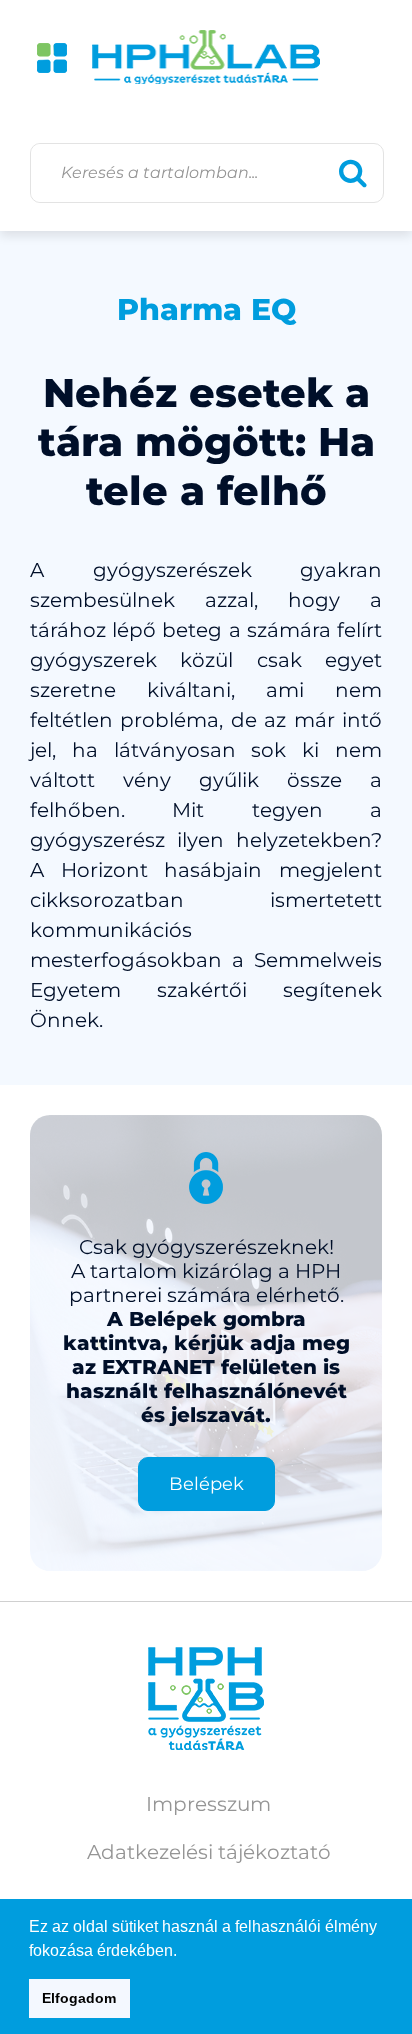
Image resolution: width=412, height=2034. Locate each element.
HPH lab (206, 57)
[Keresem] (353, 172)
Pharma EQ (206, 309)
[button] (184, 1952)
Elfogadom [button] (79, 1998)
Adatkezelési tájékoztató (209, 1852)
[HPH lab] (205, 1698)
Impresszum (208, 1804)
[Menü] (52, 58)
